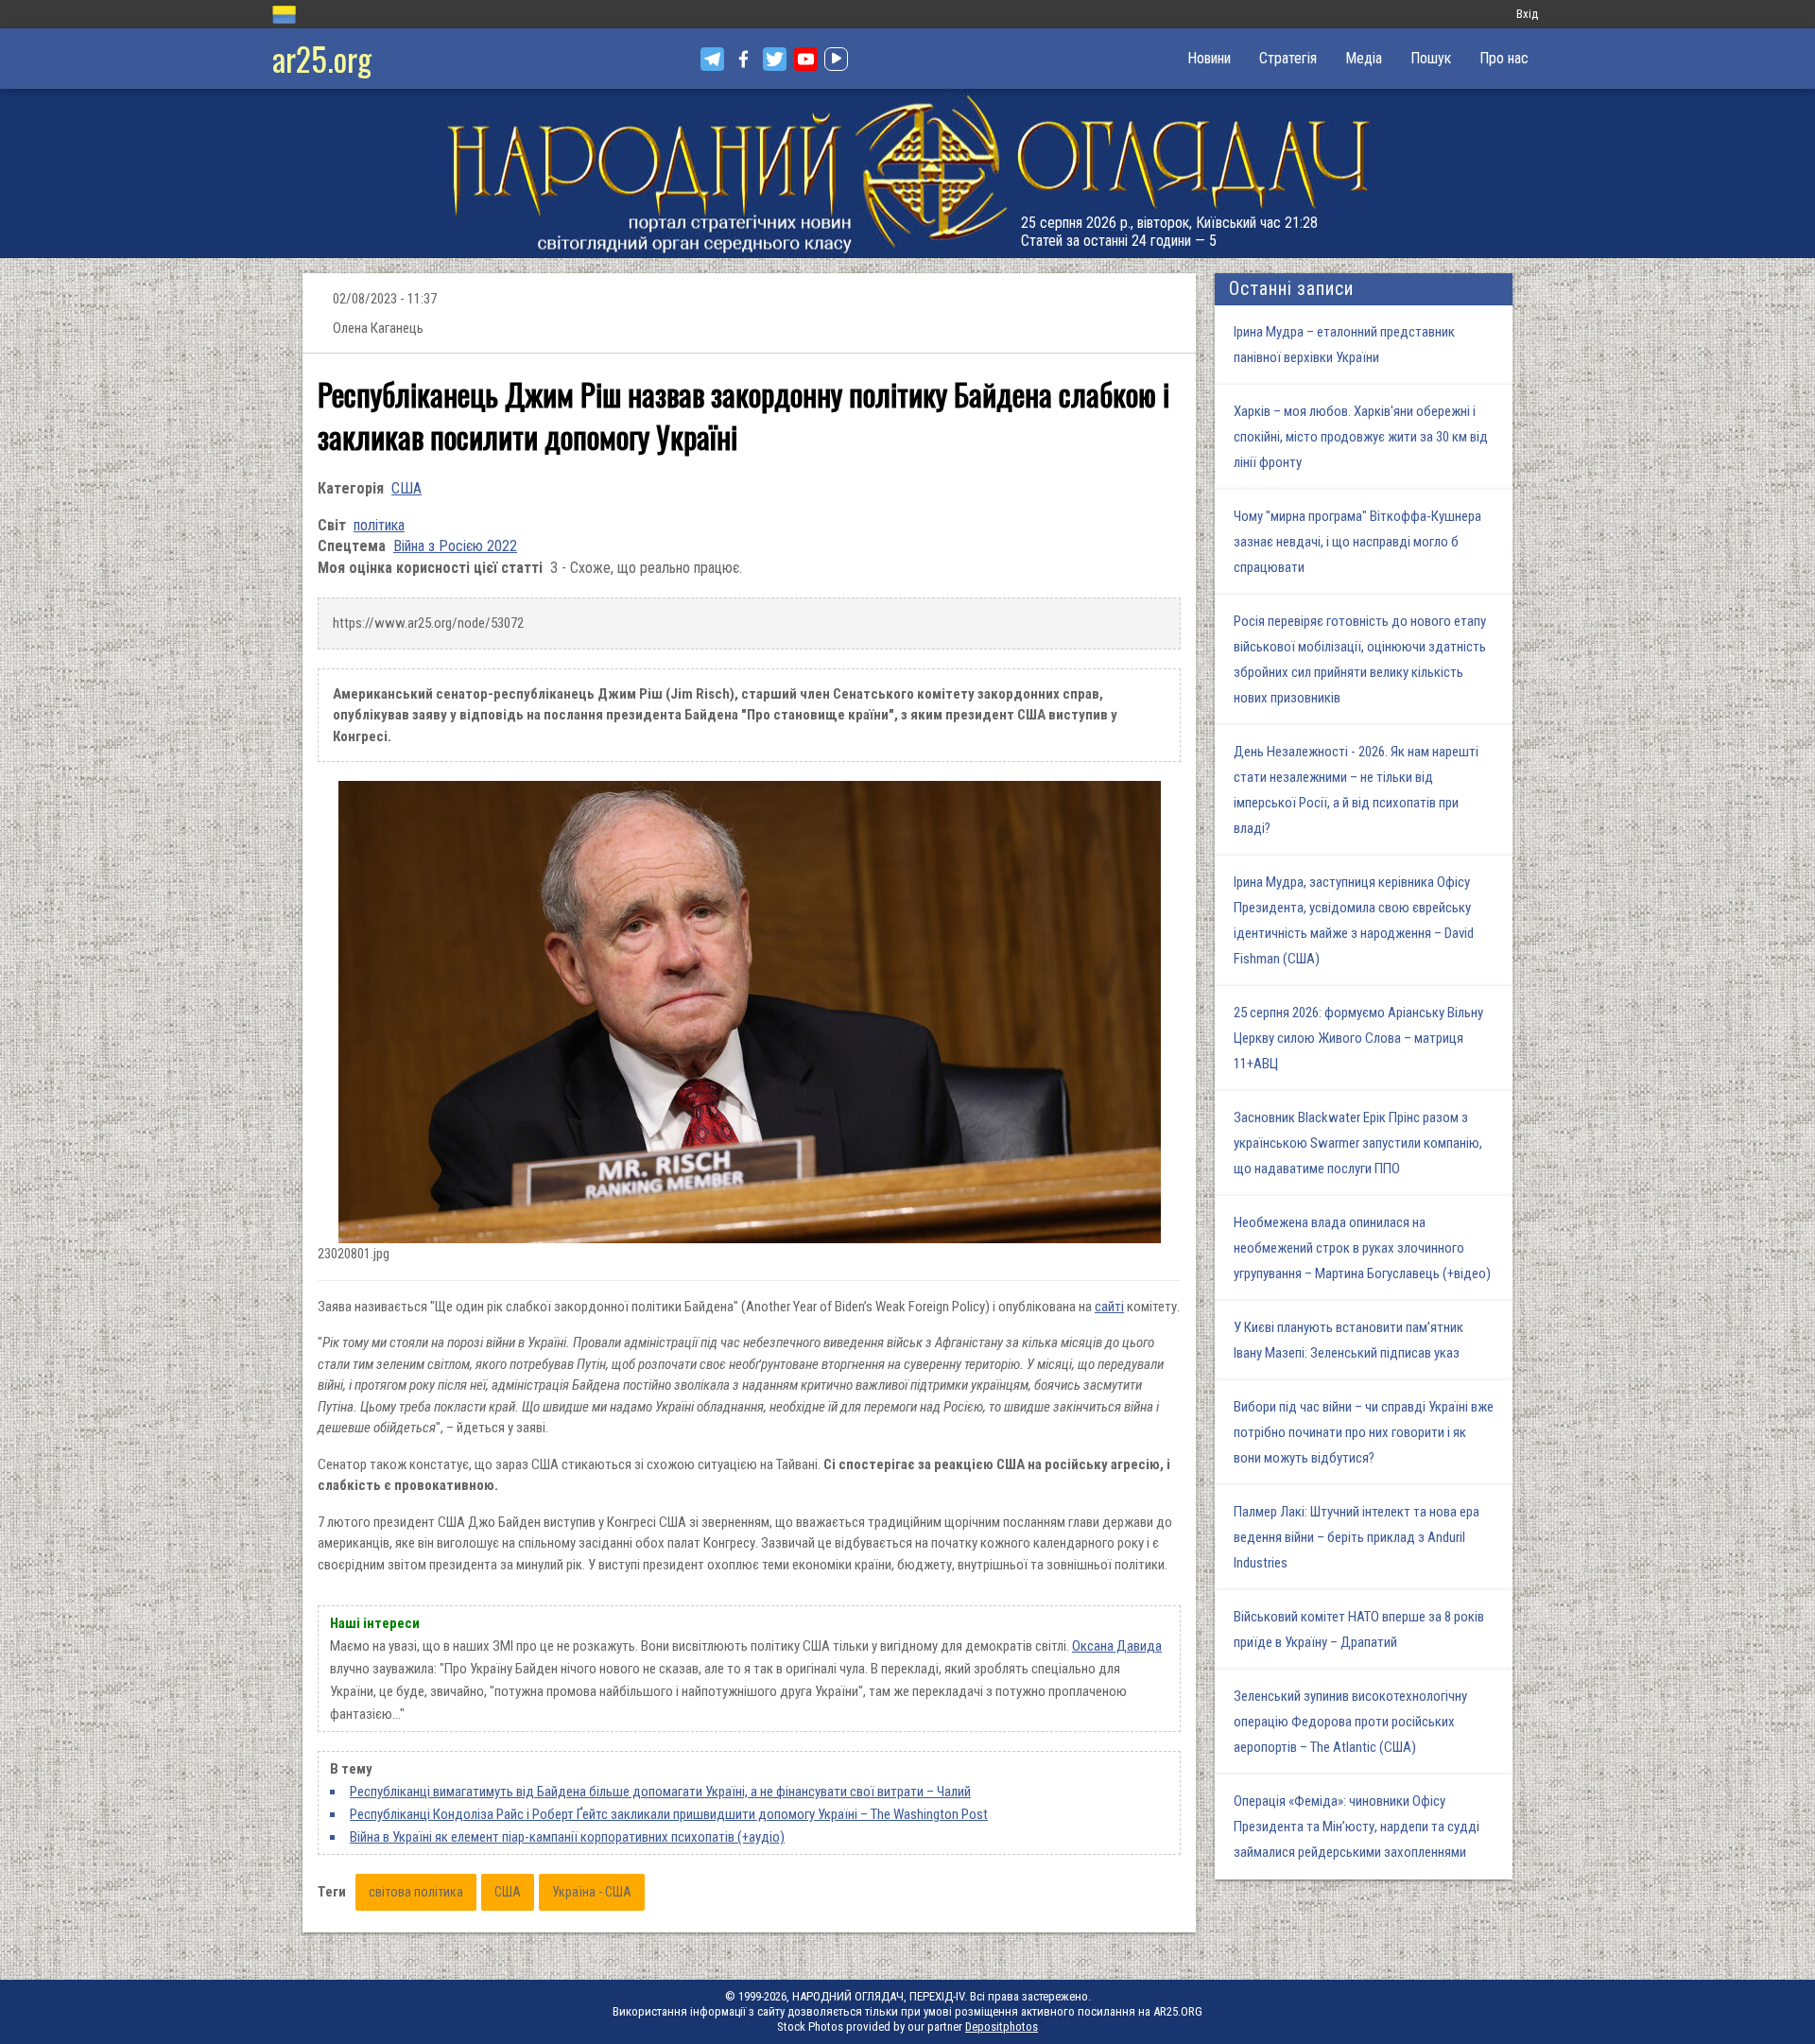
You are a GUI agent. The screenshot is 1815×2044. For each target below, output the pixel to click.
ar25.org (322, 58)
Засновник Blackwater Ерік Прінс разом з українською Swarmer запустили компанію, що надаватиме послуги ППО (1358, 1143)
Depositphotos (1002, 2027)
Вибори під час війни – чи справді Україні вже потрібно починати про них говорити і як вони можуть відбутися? (1364, 1432)
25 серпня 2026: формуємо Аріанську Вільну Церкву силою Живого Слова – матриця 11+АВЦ (1358, 1038)
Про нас (1504, 58)
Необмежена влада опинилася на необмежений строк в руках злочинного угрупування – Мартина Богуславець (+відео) (1362, 1248)
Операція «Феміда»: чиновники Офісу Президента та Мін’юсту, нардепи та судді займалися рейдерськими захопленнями (1357, 1827)
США (406, 488)
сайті (1109, 1307)
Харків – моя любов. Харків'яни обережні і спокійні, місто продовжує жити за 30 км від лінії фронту (1361, 437)
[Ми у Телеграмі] (712, 59)
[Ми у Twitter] (775, 59)
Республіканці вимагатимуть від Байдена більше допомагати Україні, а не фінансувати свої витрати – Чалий (660, 1792)
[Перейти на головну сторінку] (907, 173)
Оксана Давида (1117, 1646)
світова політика (416, 1892)
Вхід (1527, 14)
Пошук (1431, 58)
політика (379, 525)
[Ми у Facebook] (743, 59)
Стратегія (1288, 58)
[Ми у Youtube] (806, 59)
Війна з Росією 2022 (455, 546)
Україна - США (592, 1892)
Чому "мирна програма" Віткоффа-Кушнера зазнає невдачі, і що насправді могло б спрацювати (1357, 542)
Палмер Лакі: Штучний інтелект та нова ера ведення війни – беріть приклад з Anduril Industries (1357, 1537)
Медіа (1364, 58)
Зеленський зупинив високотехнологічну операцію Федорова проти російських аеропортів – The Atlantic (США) (1350, 1722)
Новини (1209, 58)
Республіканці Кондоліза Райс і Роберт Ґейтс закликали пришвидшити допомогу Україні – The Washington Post (669, 1814)
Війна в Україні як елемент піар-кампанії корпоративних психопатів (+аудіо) (567, 1837)
